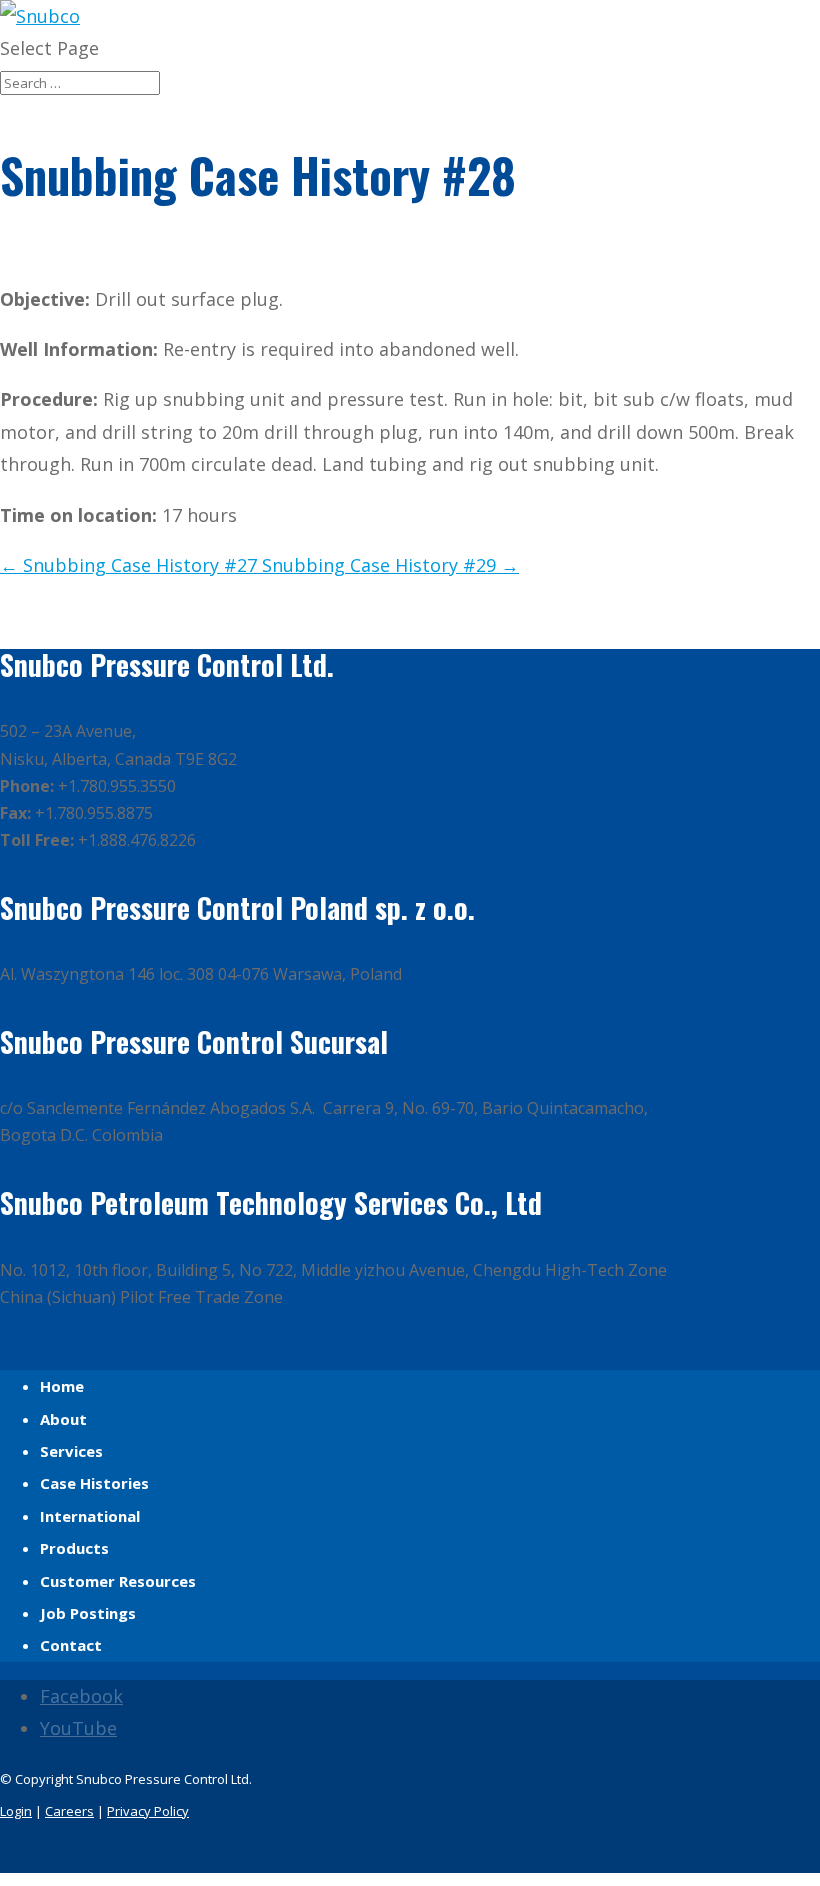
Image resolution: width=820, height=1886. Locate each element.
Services (71, 1451)
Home (62, 1386)
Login (16, 1811)
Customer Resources (118, 1581)
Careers (69, 1811)
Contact (71, 1645)
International (90, 1516)
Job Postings (88, 1613)
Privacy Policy (148, 1811)
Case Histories (94, 1483)
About (63, 1419)
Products (74, 1548)
